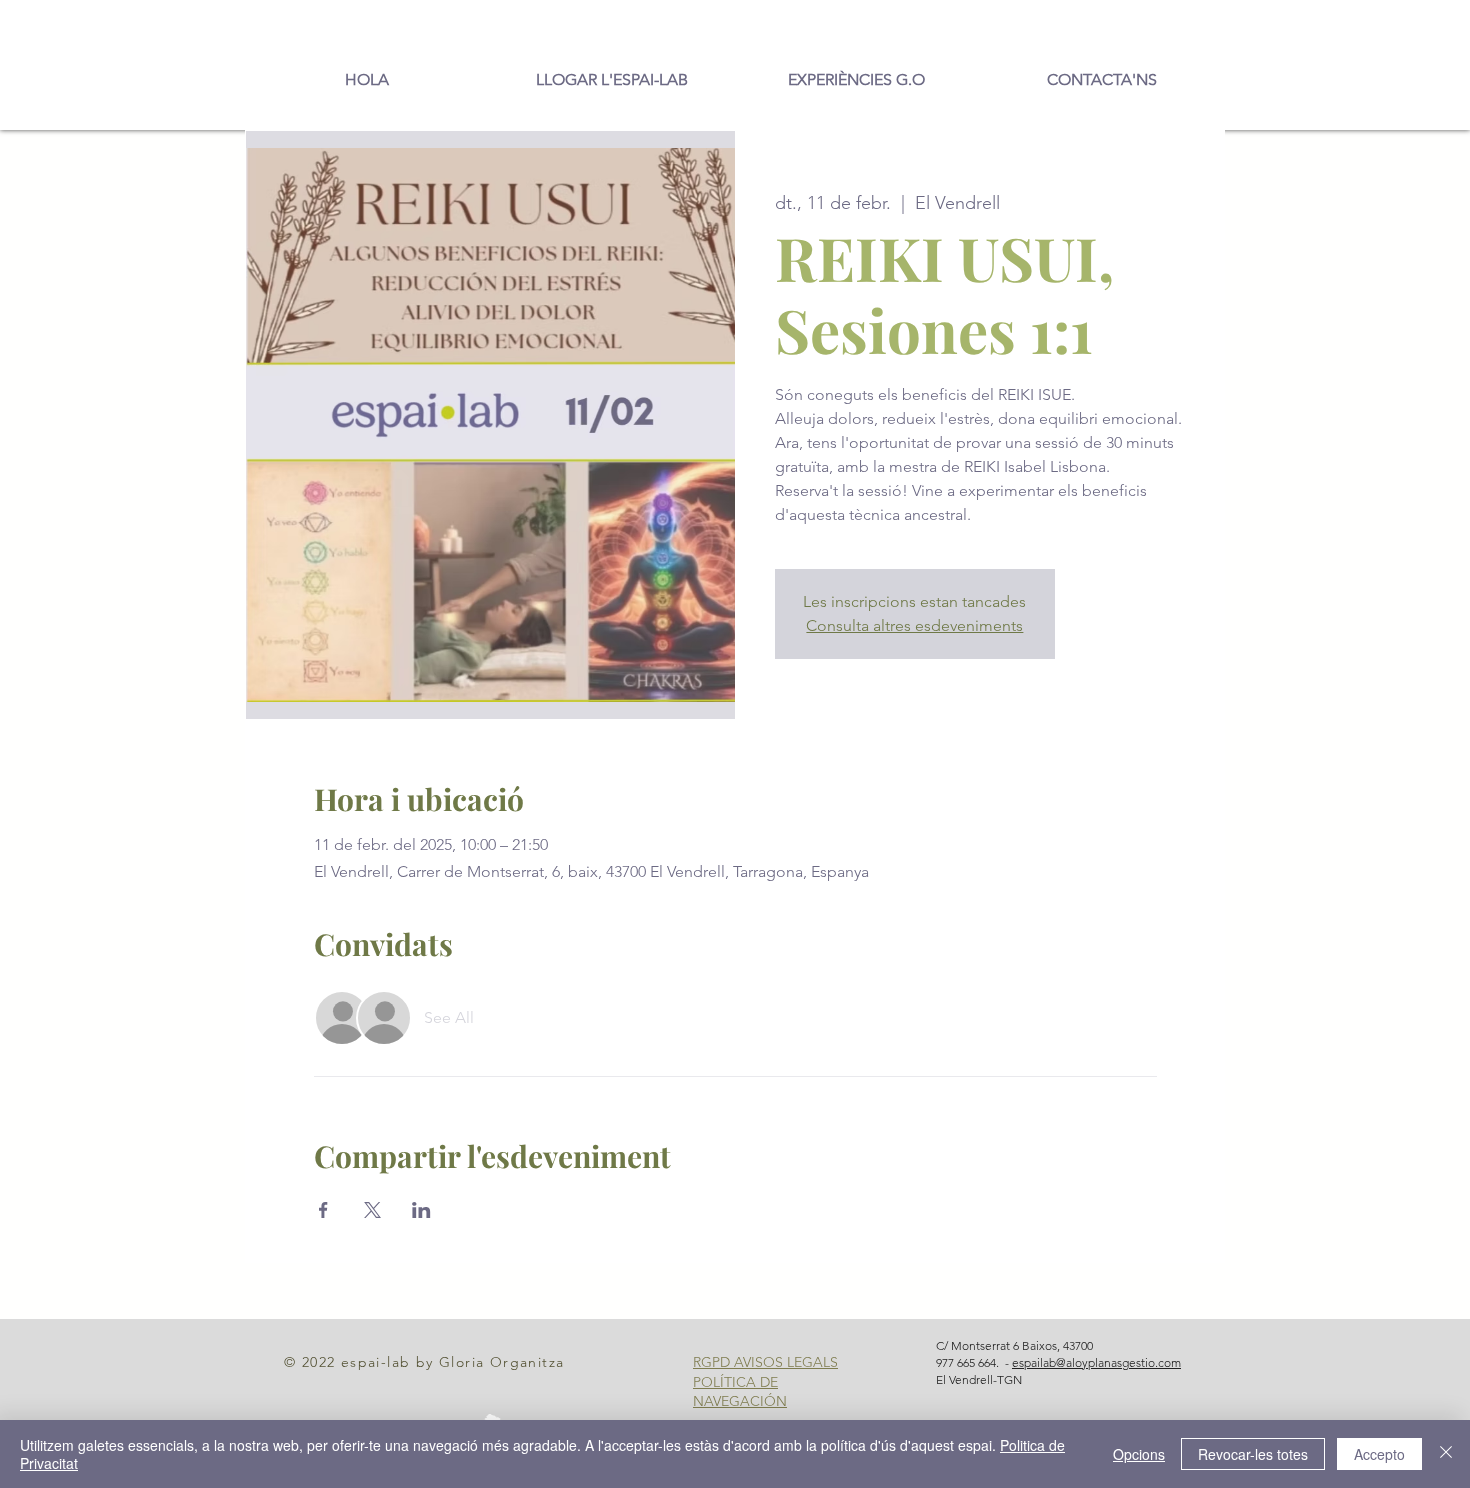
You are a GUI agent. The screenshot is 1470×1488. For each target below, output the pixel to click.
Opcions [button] (1139, 1454)
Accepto (1379, 1454)
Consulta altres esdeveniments (914, 625)
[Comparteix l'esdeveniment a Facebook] (323, 1210)
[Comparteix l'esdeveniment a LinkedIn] (421, 1210)
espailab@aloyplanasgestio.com (1096, 1362)
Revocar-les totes (1253, 1454)
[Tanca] (1446, 1454)
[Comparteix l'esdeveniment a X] (372, 1210)
